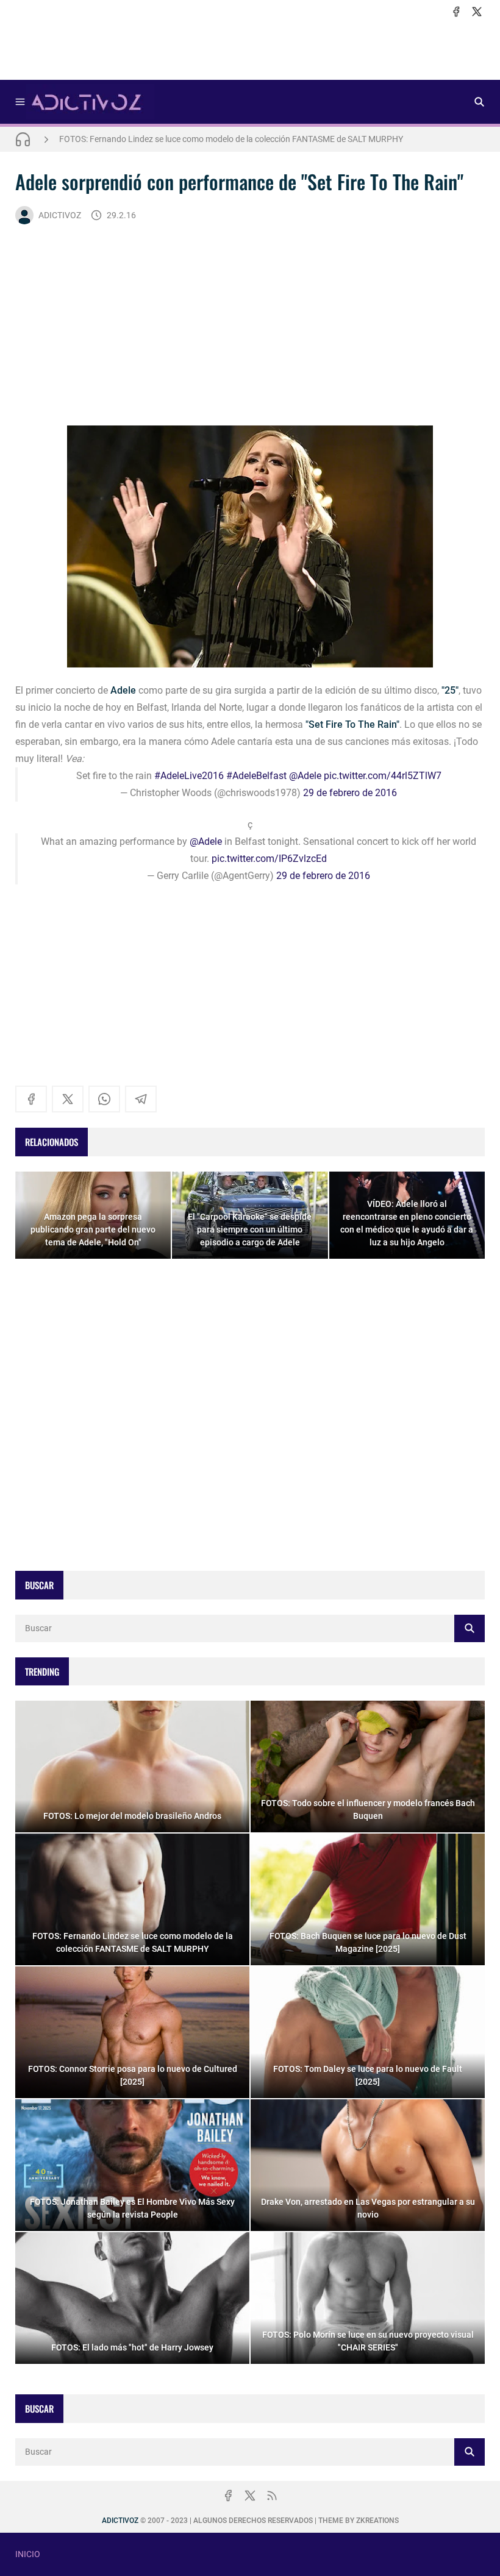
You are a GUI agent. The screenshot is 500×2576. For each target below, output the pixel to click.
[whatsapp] (104, 1099)
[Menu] (20, 102)
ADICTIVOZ (60, 215)
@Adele (305, 776)
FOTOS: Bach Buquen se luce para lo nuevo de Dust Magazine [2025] (188, 139)
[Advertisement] (250, 49)
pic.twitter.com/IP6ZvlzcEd (269, 859)
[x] (477, 12)
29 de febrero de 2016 (350, 793)
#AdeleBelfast (256, 776)
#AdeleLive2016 (189, 776)
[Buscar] (479, 102)
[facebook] (456, 12)
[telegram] (141, 1099)
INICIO (28, 2554)
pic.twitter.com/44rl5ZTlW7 (383, 776)
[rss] (272, 2496)
